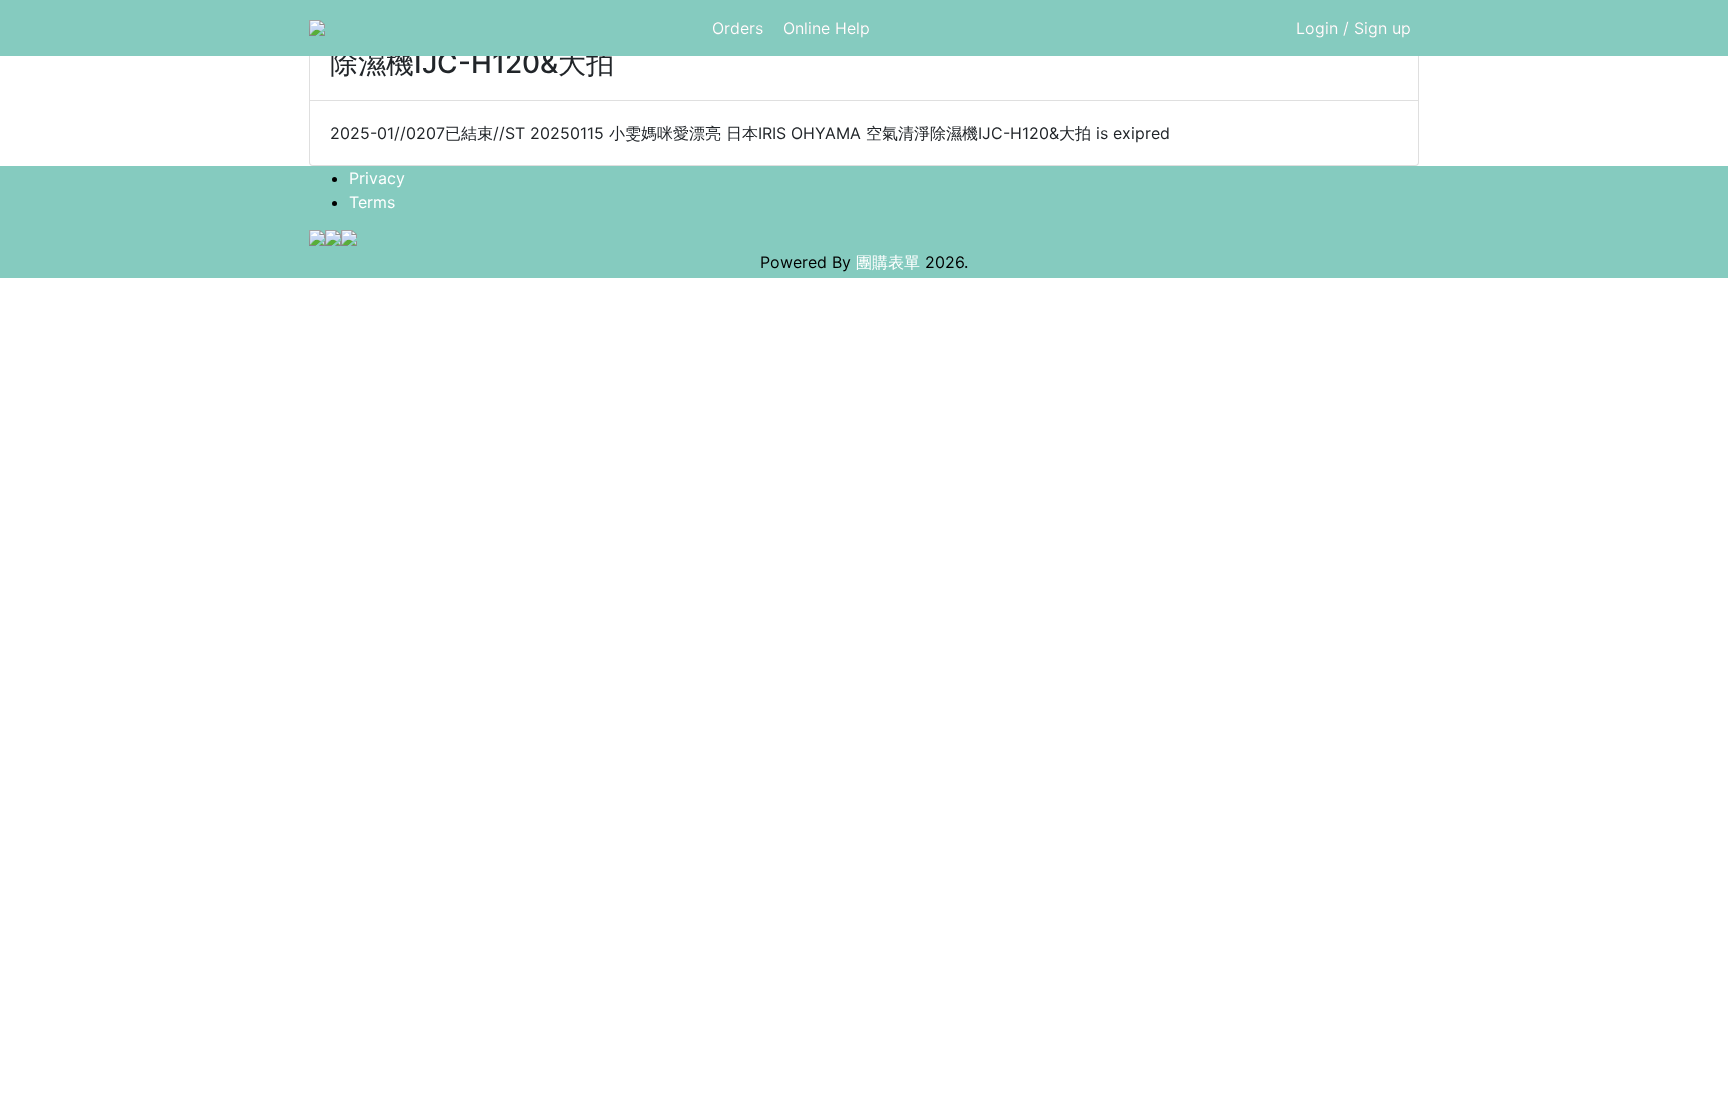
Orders (737, 28)
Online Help (826, 28)
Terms (372, 202)
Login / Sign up (1353, 28)
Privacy (377, 178)
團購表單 (888, 262)
